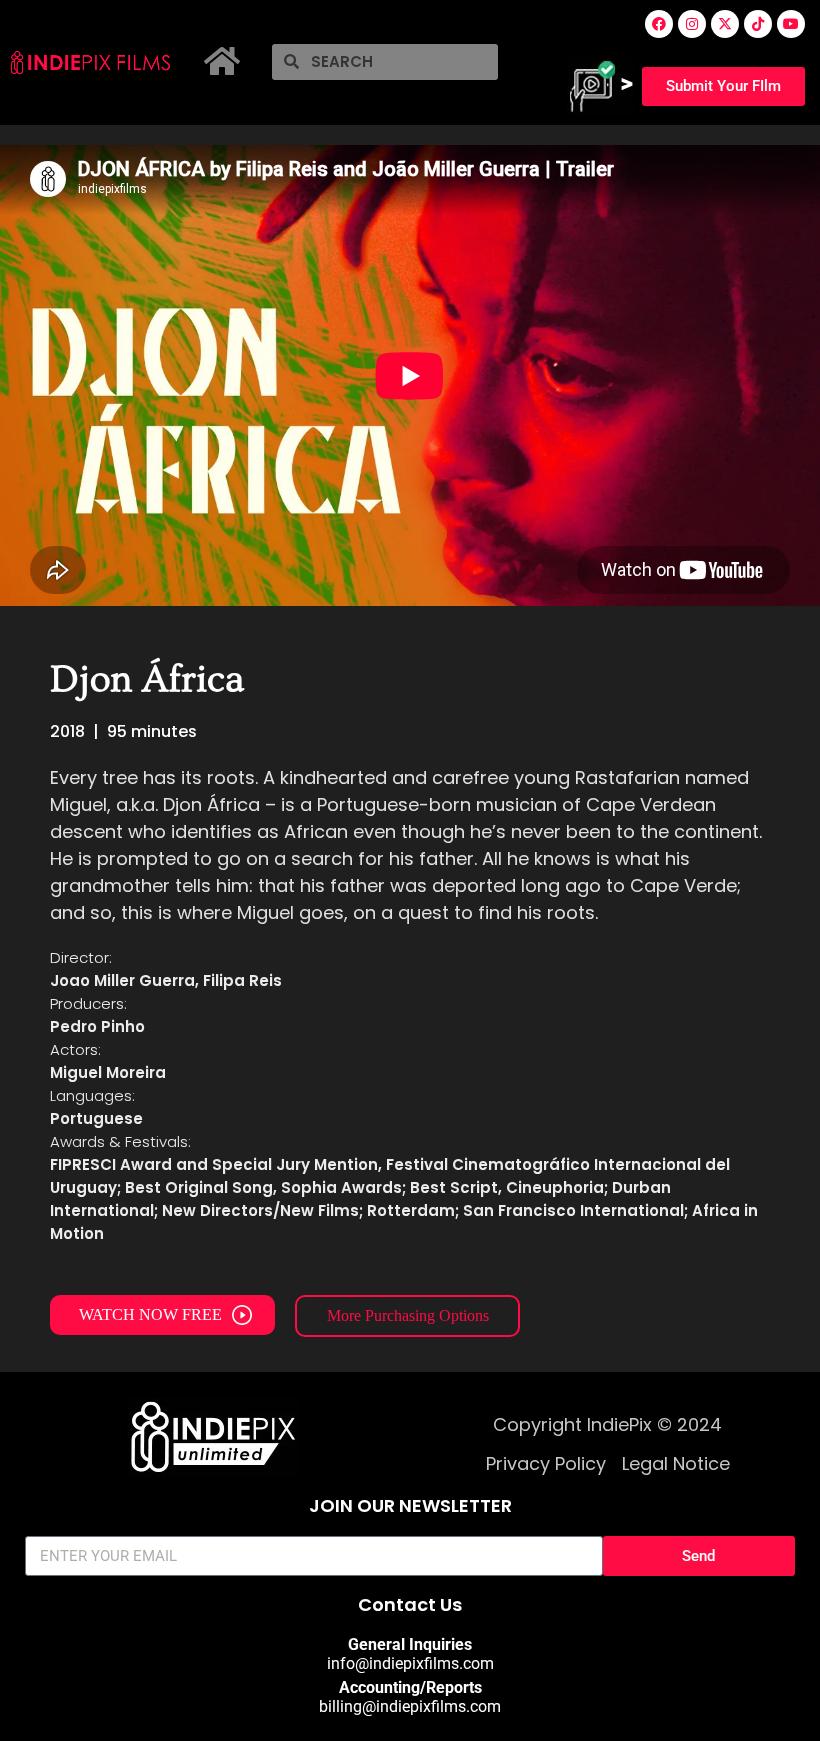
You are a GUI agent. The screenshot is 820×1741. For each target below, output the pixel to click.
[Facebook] (659, 24)
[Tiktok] (758, 24)
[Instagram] (692, 24)
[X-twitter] (725, 24)
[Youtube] (791, 24)
